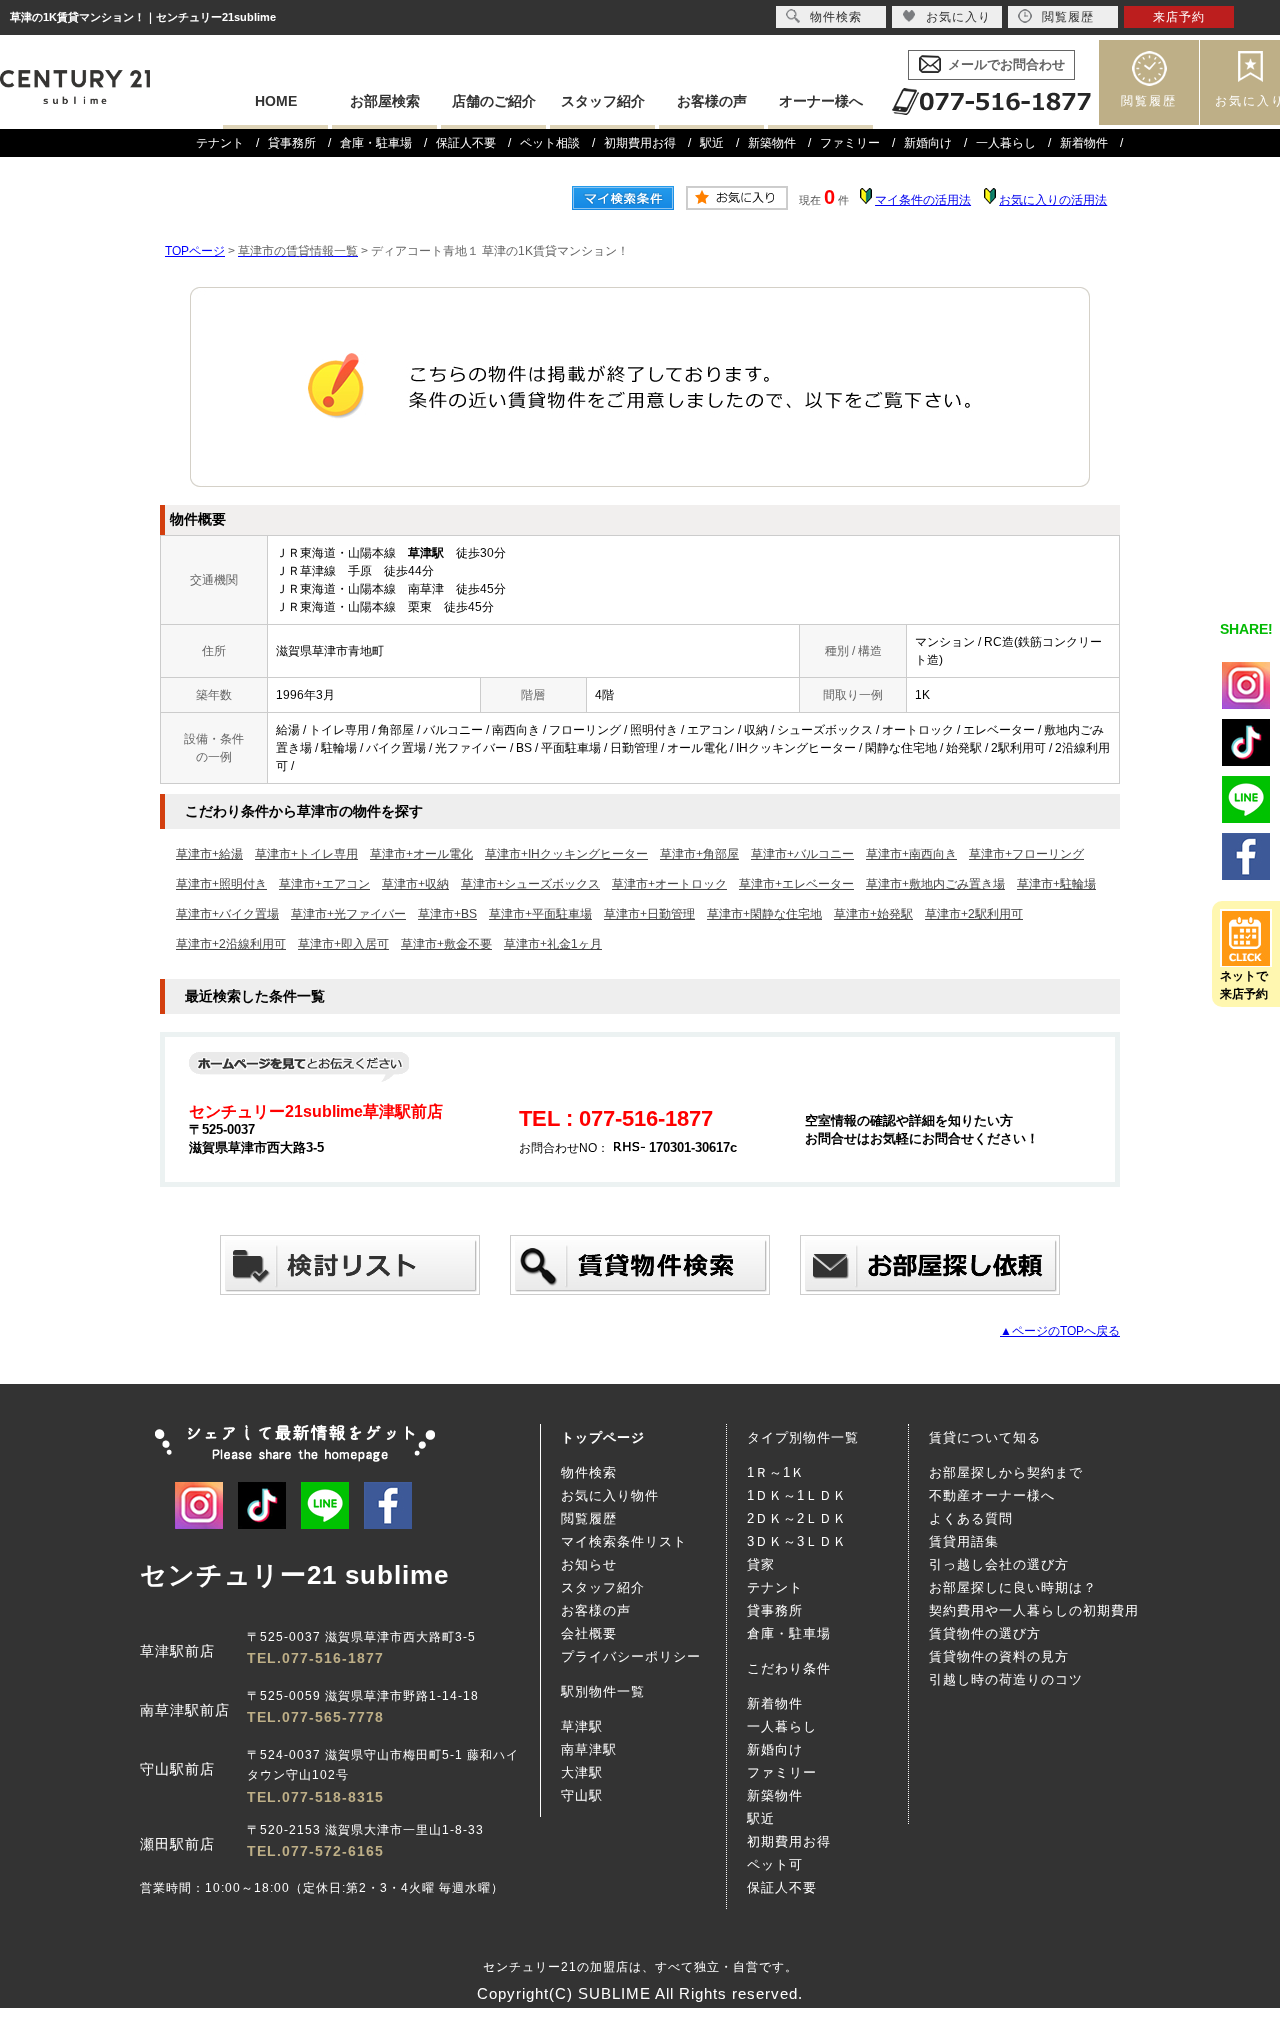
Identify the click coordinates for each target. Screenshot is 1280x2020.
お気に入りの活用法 (1053, 200)
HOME (276, 101)
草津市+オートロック (669, 884)
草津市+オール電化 (421, 854)
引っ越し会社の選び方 (999, 1564)
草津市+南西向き (911, 854)
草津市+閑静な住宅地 (764, 914)
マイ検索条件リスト (624, 1541)
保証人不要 (466, 143)
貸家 (761, 1564)
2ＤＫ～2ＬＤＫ (797, 1518)
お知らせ (589, 1564)
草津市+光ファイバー (348, 914)
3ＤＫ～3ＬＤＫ (797, 1541)
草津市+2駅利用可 (974, 914)
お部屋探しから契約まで (1006, 1472)
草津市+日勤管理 (649, 914)
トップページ (603, 1437)
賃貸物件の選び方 (985, 1633)
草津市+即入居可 (343, 944)
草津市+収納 (415, 884)
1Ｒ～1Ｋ (776, 1472)
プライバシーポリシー (631, 1656)
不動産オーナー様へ (992, 1495)
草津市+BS (447, 914)
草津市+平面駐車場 (540, 914)
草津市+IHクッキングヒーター (566, 854)
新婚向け (928, 143)
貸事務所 (292, 143)
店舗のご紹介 (494, 101)
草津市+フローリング (1026, 854)
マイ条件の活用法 (923, 200)
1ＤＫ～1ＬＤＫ (797, 1495)
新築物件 (772, 143)
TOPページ (195, 251)
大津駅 (582, 1772)
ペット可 (775, 1864)
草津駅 (582, 1726)
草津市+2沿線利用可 (231, 944)
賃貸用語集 (964, 1541)
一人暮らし (1006, 143)
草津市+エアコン (324, 884)
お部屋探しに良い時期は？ (1013, 1587)
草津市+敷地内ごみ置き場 (935, 884)
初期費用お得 (640, 143)
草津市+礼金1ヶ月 (553, 944)
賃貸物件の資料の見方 (999, 1656)
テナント (220, 143)
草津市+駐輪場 (1056, 884)
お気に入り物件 (610, 1495)
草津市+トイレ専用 (306, 854)
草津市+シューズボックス (530, 884)
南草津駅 (589, 1749)
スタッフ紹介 (603, 101)
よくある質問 (971, 1518)
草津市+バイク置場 (227, 914)
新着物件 (1084, 143)
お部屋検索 (385, 101)
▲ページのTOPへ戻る (1060, 1331)
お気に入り (958, 17)
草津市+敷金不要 (446, 944)
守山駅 (582, 1795)
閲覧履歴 (1149, 101)
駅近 (712, 143)
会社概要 (589, 1633)
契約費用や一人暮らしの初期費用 (1034, 1610)
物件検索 (589, 1472)
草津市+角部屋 (699, 854)
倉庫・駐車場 (376, 143)
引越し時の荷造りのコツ (1006, 1679)
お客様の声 (712, 101)
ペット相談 (550, 143)
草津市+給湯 (209, 854)
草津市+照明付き (221, 884)
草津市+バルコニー (802, 854)
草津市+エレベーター (796, 884)
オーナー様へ (821, 101)
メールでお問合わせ (1006, 64)
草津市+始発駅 (873, 914)
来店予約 (1179, 17)
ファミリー (850, 143)
